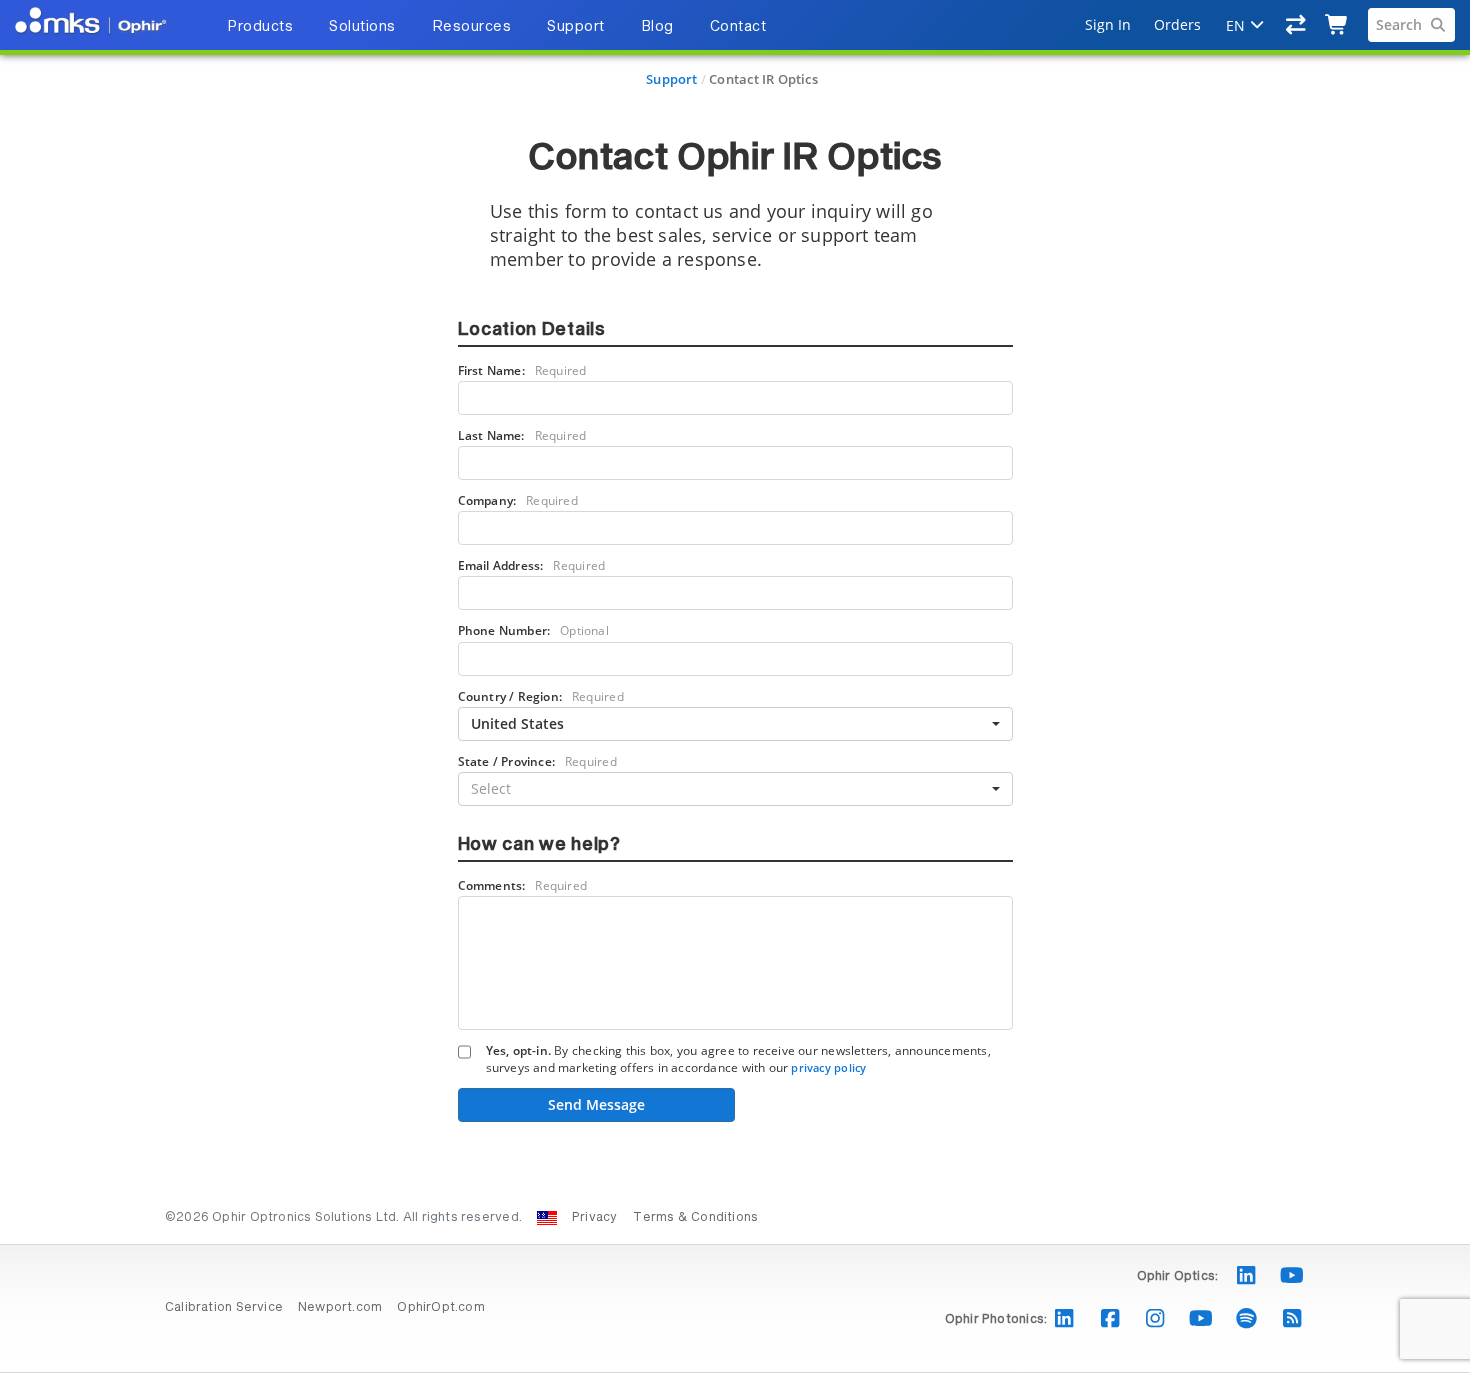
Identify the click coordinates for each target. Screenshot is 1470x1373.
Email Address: (532, 565)
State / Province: (537, 761)
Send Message (596, 1104)
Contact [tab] (738, 27)
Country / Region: (541, 696)
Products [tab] (260, 27)
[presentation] (735, 686)
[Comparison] (1296, 25)
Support (671, 79)
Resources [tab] (472, 27)
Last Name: (522, 435)
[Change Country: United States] (547, 1218)
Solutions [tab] (362, 27)
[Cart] (1337, 25)
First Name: (522, 370)
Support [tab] (576, 27)
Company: (518, 500)
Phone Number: (533, 630)
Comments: (523, 885)
